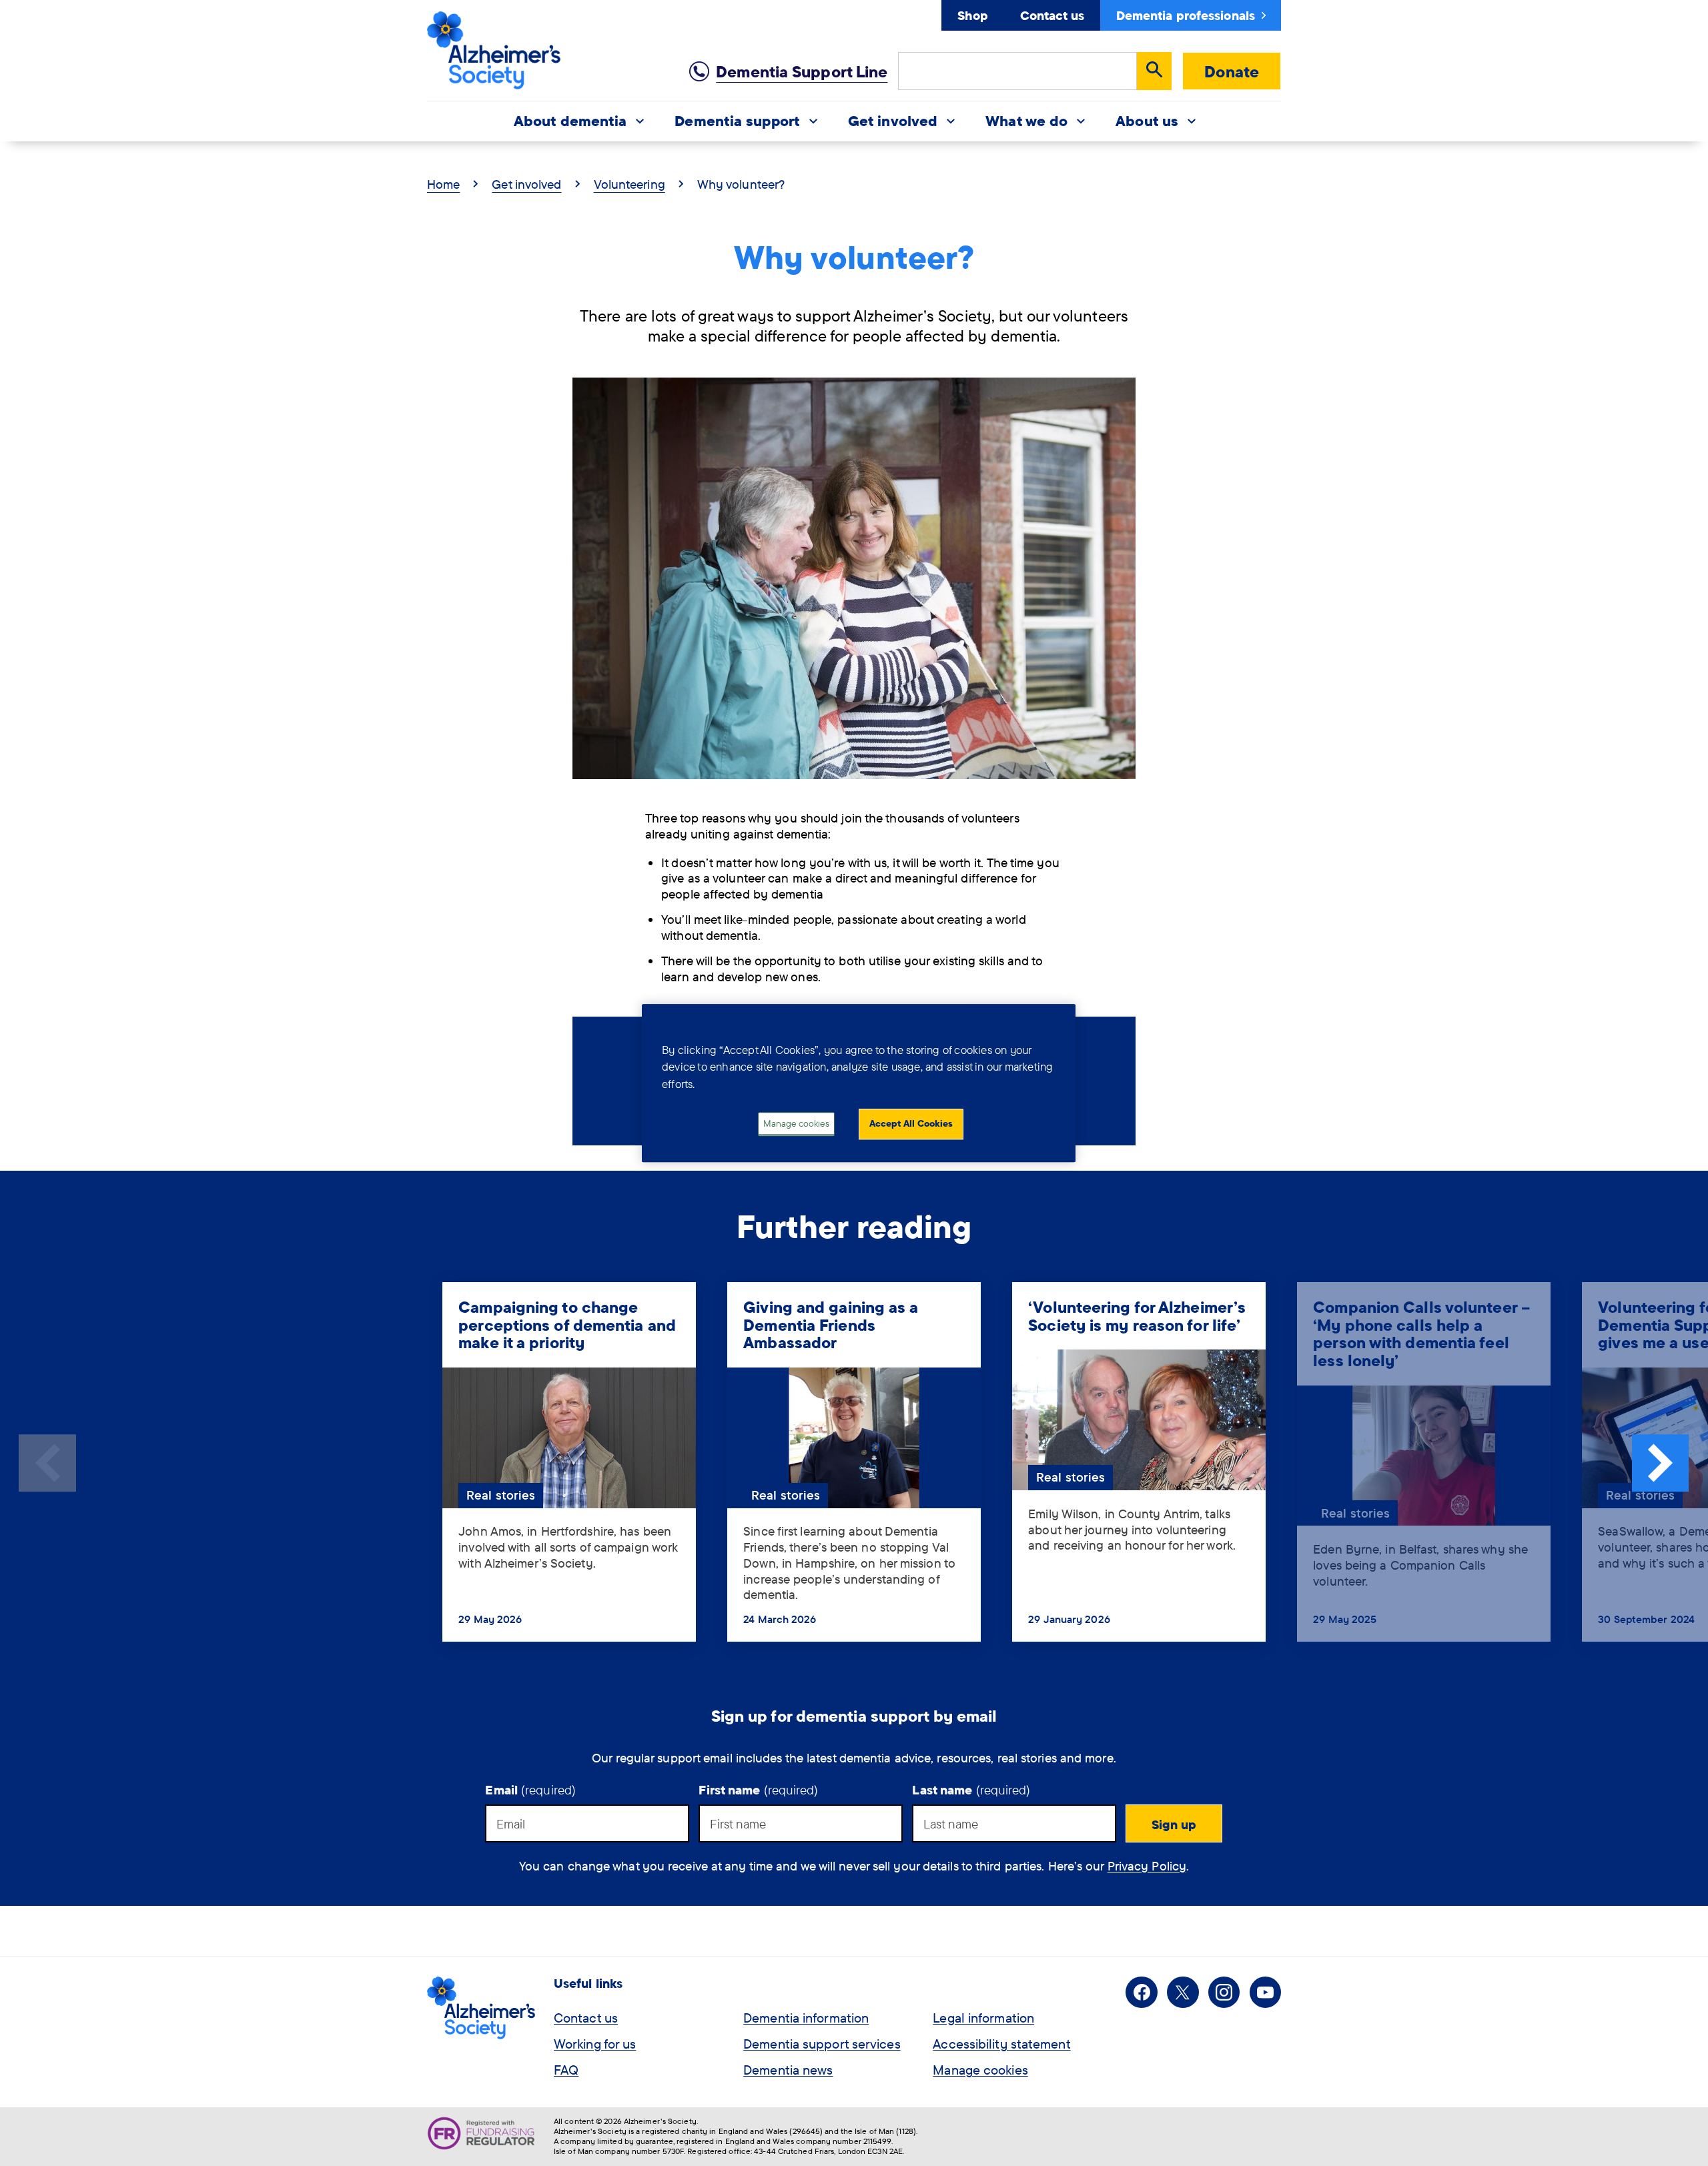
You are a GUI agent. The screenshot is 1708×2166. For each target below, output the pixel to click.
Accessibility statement (1001, 2044)
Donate (1232, 71)
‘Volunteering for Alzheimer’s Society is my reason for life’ (1137, 1316)
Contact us (1052, 15)
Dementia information (806, 2018)
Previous (47, 1464)
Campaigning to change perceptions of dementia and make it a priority (567, 1324)
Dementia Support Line (802, 71)
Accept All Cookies (911, 1124)
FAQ (566, 2070)
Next (1661, 1464)
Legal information (983, 2018)
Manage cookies (980, 2070)
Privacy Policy (1147, 1866)
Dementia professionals (1186, 15)
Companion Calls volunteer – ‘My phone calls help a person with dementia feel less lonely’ (1421, 1333)
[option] (569, 1463)
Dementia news (788, 2070)
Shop (972, 15)
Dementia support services (822, 2044)
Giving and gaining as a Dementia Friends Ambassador (831, 1324)
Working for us (595, 2044)
